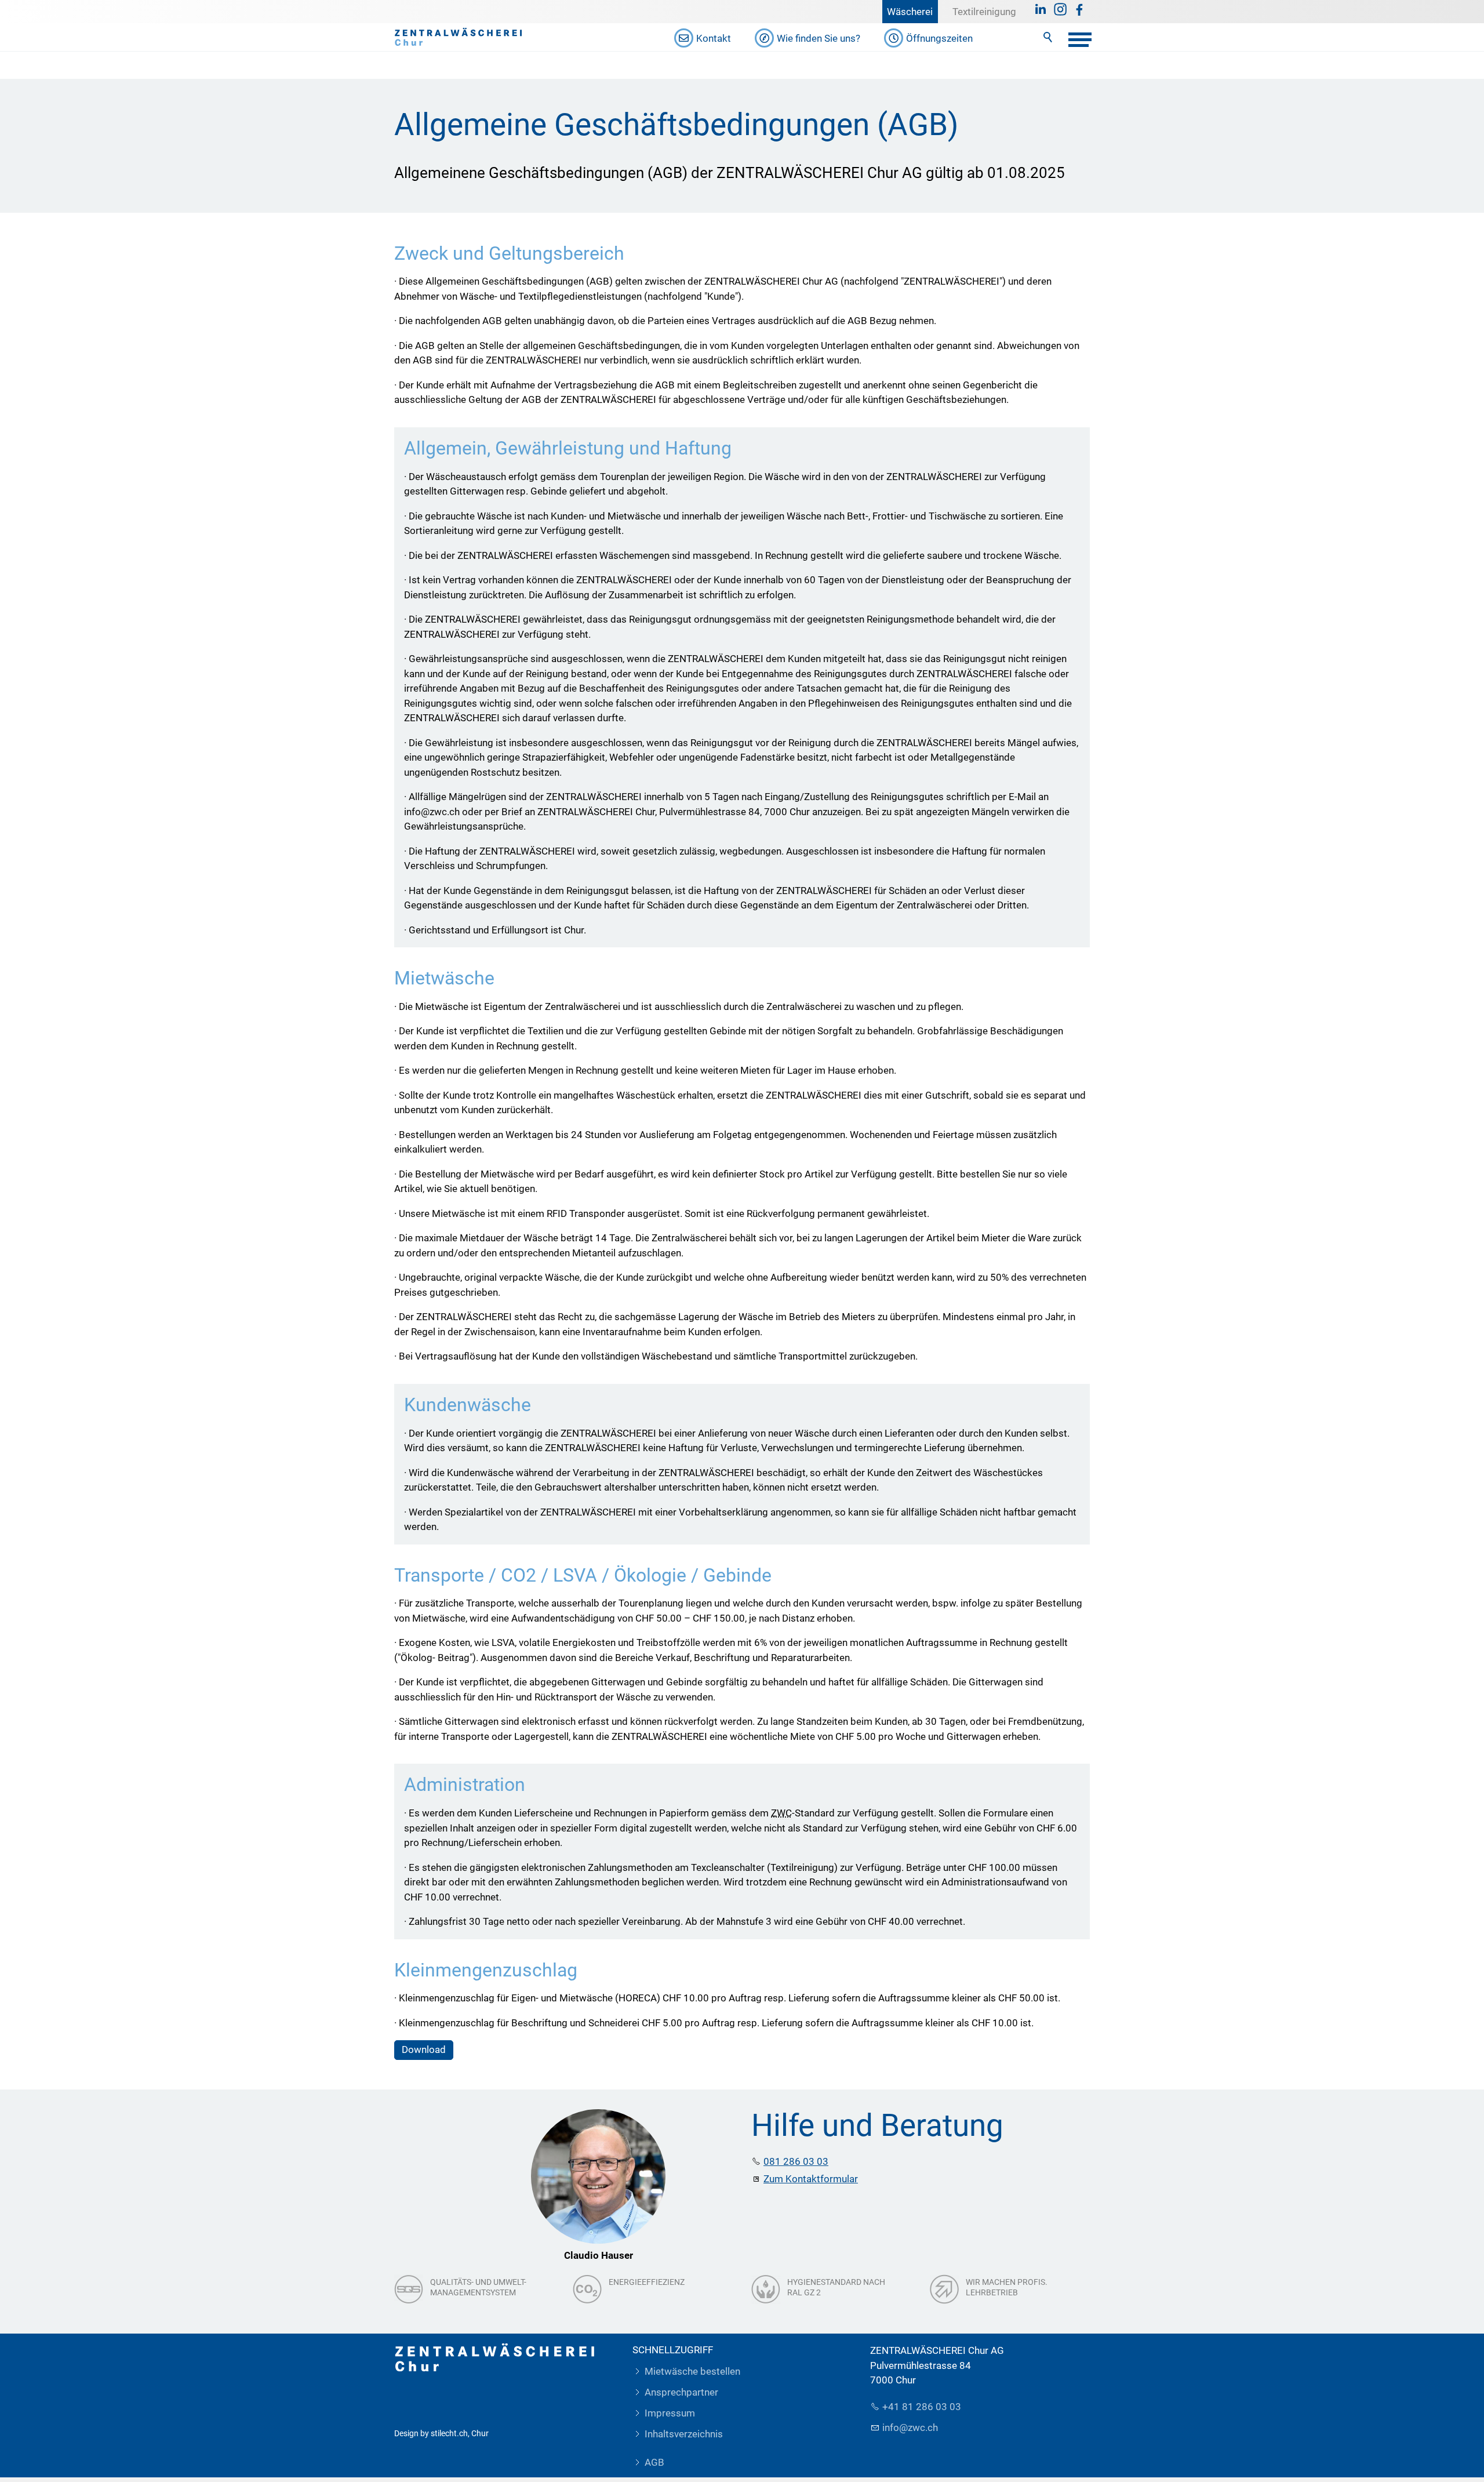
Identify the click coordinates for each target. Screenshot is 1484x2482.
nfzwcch (911, 2428)
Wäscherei (910, 12)
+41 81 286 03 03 (922, 2407)
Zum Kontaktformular (811, 2179)
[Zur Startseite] (459, 37)
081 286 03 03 (796, 2161)
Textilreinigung (984, 12)
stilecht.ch (449, 2433)
